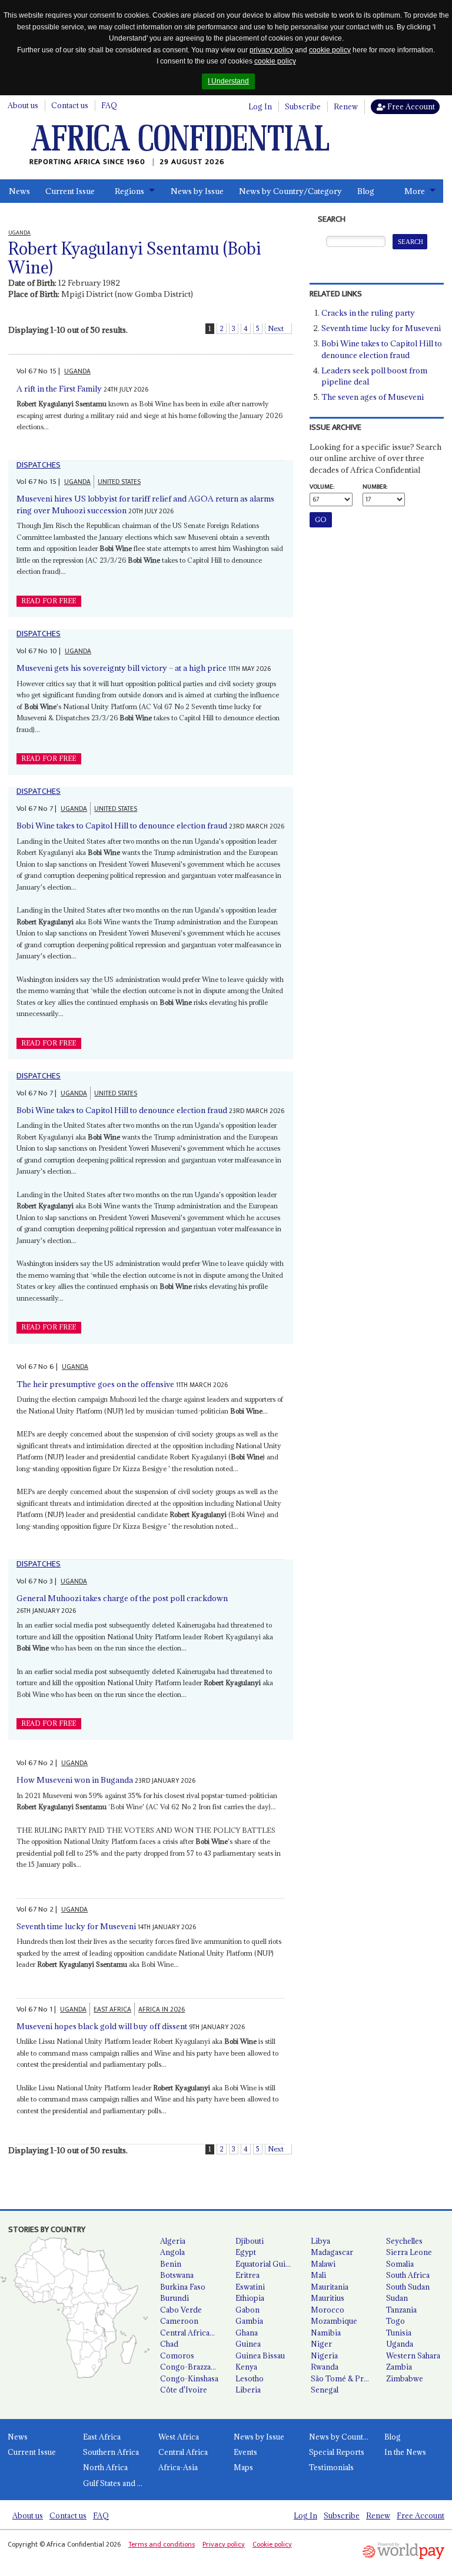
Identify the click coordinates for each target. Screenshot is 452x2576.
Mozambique (334, 2321)
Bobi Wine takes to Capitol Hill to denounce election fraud (122, 826)
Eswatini (250, 2287)
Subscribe (303, 106)
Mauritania (330, 2287)
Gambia (249, 2321)
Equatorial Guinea (267, 2264)
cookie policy (330, 50)
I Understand (228, 81)
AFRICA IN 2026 (162, 2009)
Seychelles (404, 2241)
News (19, 191)
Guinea (248, 2344)
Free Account (410, 106)
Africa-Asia (178, 2467)
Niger (321, 2344)
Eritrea (247, 2275)
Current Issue (70, 191)
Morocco (328, 2310)
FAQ (109, 105)
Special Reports (337, 2452)
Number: (375, 487)
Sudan (397, 2298)
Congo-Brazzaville (192, 2367)
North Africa (105, 2467)
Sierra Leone (409, 2252)
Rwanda (325, 2367)
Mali (318, 2275)
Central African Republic (193, 2333)
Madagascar (332, 2252)
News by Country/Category (290, 191)
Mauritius (328, 2298)
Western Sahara (413, 2356)
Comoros (177, 2356)
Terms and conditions (162, 2544)
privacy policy (271, 50)
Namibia (326, 2333)
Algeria (173, 2241)
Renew (346, 106)
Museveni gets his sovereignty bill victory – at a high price (122, 668)
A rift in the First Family (59, 389)
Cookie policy (272, 2544)
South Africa (408, 2275)
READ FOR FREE (49, 601)
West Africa (179, 2437)
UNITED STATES (119, 482)
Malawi (323, 2264)
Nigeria (324, 2356)
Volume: (322, 487)
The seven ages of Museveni (373, 397)
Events (245, 2452)
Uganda (400, 2344)
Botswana (177, 2275)
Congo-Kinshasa (189, 2378)
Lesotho (250, 2378)
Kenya (246, 2367)
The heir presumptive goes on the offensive (95, 1384)
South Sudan (408, 2287)
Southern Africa (111, 2452)
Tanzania (401, 2310)
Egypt (246, 2252)
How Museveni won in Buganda (75, 1780)
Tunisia (399, 2333)
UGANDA (77, 371)
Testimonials (331, 2467)
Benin (171, 2264)
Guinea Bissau (260, 2356)
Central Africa (183, 2452)
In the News (405, 2452)
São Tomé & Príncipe (344, 2378)
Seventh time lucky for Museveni (76, 1926)
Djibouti (250, 2241)
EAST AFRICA (112, 2009)
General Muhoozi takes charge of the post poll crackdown (122, 1598)
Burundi (175, 2298)
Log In (260, 106)
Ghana (247, 2333)
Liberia (248, 2390)
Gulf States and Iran (117, 2483)
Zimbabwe (405, 2378)
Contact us (70, 105)
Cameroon (179, 2321)
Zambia (399, 2367)
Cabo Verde (181, 2310)
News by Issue (197, 191)
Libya (320, 2241)
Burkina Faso (183, 2287)
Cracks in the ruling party (368, 313)
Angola (172, 2252)
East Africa (102, 2437)
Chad (169, 2344)
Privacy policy (224, 2544)
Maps (243, 2467)
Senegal (325, 2390)
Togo (395, 2321)
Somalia (400, 2264)
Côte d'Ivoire (184, 2390)
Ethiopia (250, 2298)
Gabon (247, 2310)
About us (23, 105)
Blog (366, 191)
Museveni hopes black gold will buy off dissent (102, 2026)
